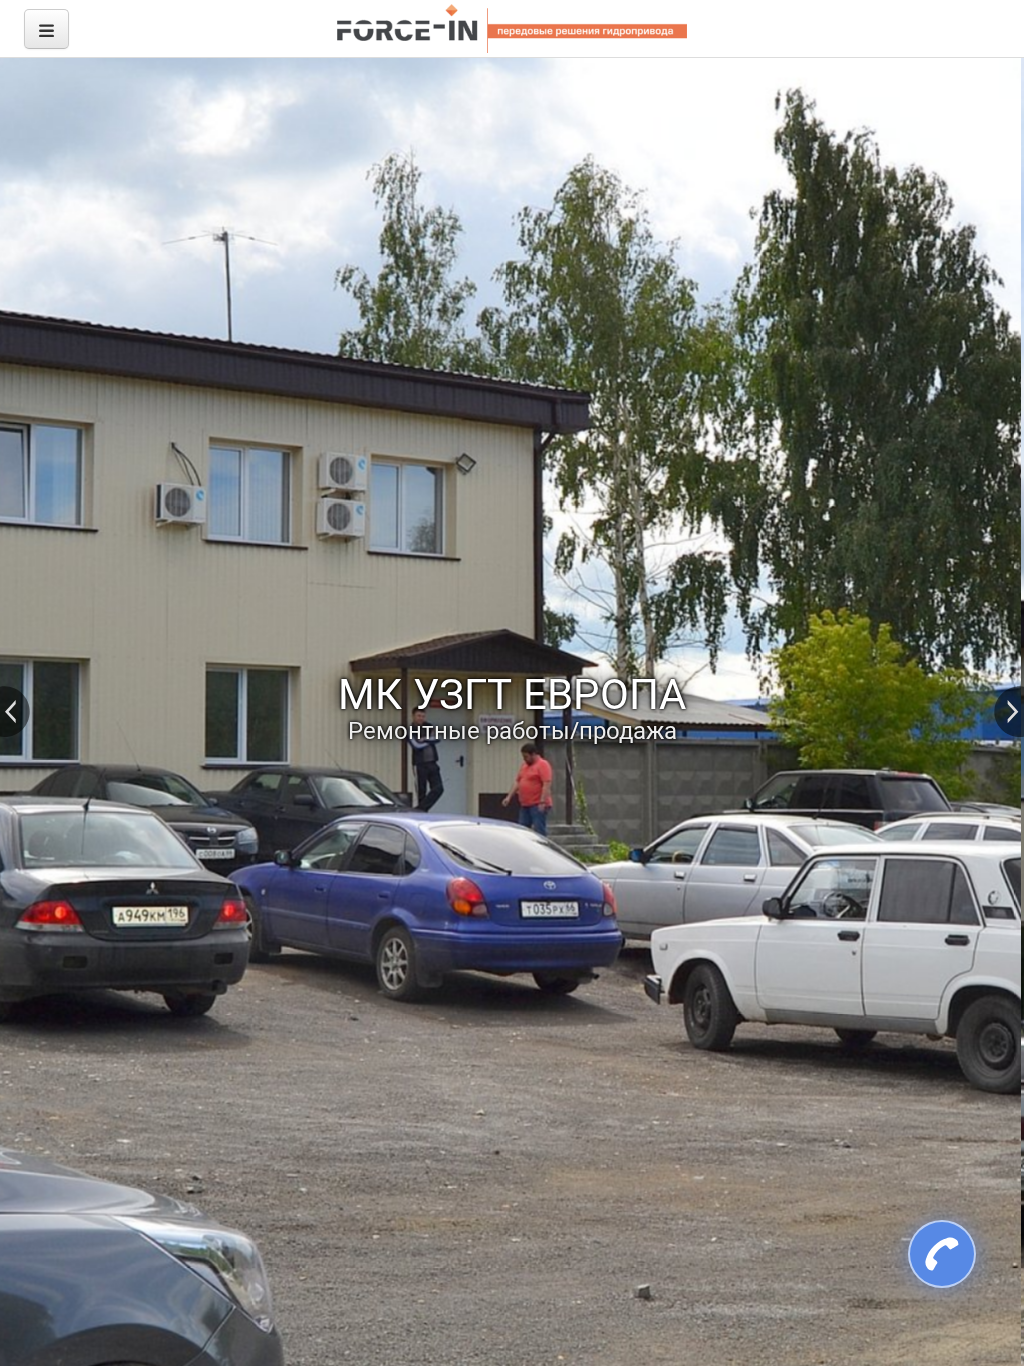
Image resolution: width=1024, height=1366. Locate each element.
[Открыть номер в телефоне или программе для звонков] (931, 1254)
